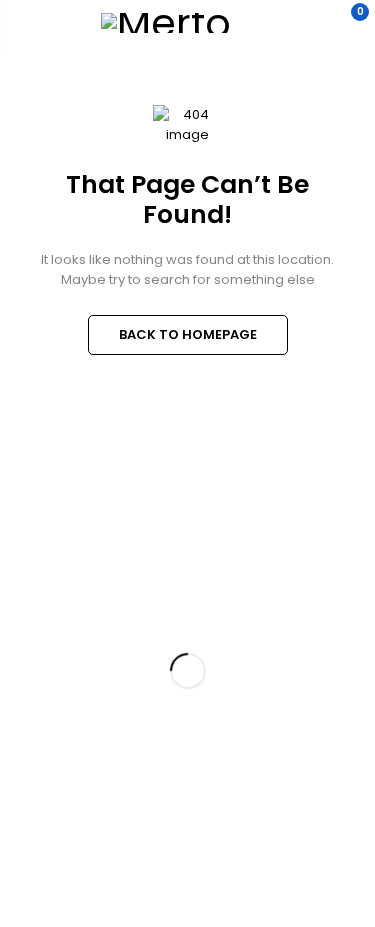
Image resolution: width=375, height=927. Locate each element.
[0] (346, 23)
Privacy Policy (41, 597)
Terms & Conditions (56, 713)
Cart (12, 821)
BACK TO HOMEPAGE (188, 334)
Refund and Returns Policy (76, 636)
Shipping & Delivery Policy (75, 674)
